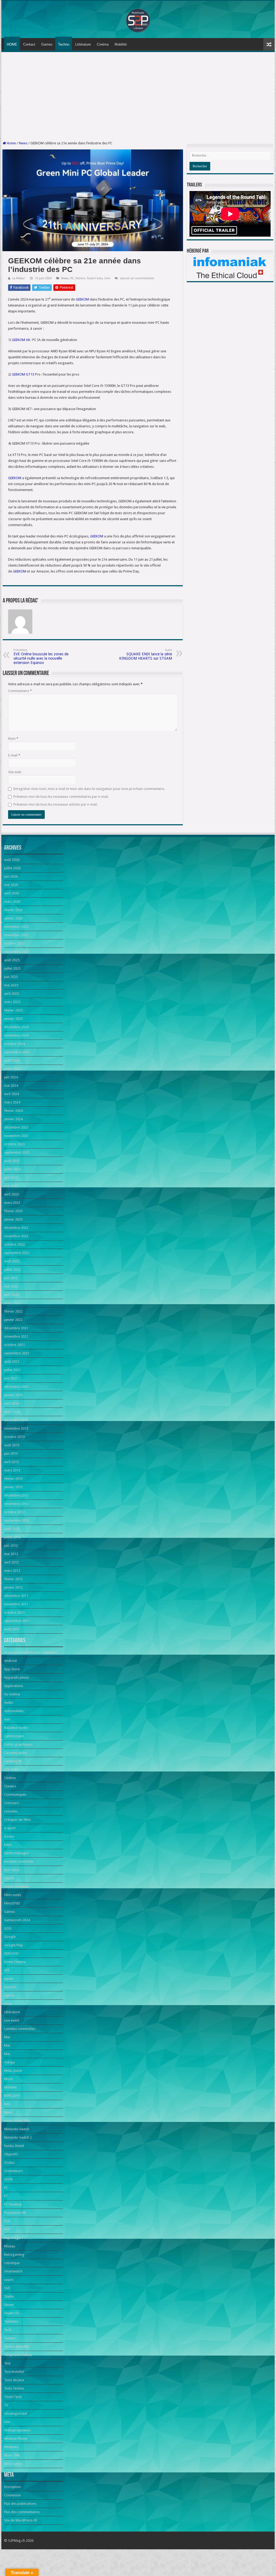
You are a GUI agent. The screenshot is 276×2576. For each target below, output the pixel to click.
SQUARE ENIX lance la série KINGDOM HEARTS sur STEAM (146, 654)
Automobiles (14, 1711)
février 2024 (13, 1111)
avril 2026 (11, 893)
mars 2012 (12, 1571)
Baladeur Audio (16, 1728)
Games (47, 44)
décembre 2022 (16, 1228)
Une (107, 278)
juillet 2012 (12, 1537)
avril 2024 (11, 1094)
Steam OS (12, 2313)
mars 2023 (12, 1203)
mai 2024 (11, 1086)
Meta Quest (13, 2071)
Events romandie (17, 1887)
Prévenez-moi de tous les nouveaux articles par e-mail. (56, 804)
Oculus (9, 2163)
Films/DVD (12, 1903)
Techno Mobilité (16, 2347)
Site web (15, 772)
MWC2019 (12, 2096)
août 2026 (12, 860)
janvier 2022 (13, 1320)
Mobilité (121, 44)
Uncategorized (15, 2413)
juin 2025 (11, 977)
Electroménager (16, 1853)
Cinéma (103, 44)
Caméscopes (14, 1736)
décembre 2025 (16, 927)
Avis (7, 1719)
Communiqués (15, 1795)
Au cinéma (12, 1694)
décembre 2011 (16, 1596)
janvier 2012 (13, 1587)
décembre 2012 (16, 1495)
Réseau (10, 2246)
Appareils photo (17, 1677)
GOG (8, 1928)
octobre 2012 (14, 1512)
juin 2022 (11, 1278)
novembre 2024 (16, 1035)
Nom (13, 739)
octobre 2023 (14, 1144)
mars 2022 (12, 1303)
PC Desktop (13, 2204)
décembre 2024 (16, 1027)
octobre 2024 (14, 1044)
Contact (29, 44)
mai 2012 (11, 1554)
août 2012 (12, 1529)
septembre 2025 (17, 952)
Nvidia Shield (14, 2146)
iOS (7, 1970)
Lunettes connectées (20, 2029)
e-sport (10, 1828)
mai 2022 (11, 1286)
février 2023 (13, 1211)
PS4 (7, 2221)
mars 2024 (12, 1102)
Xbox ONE (12, 2455)
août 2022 (12, 1261)
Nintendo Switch (17, 2129)
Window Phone (16, 2439)
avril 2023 (11, 1194)
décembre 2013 (16, 1420)
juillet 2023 (12, 1169)
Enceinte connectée (19, 1861)
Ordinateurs (13, 2171)
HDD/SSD (11, 1953)
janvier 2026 (13, 918)
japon (8, 1979)
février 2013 (13, 1479)
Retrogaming (14, 2255)
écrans (9, 1836)
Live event (12, 2020)
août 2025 (12, 960)
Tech (8, 2330)
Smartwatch (13, 2271)
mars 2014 (12, 1412)
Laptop (10, 1995)
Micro (8, 2079)
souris (9, 2280)
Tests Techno (14, 2388)
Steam (9, 2305)
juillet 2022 (12, 1270)
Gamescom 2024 (17, 1920)
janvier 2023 (13, 1219)
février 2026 (13, 910)
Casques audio (15, 1753)
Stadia (9, 2296)
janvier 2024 (13, 1119)
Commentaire (20, 691)
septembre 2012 (17, 1520)
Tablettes (11, 2321)
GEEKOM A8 (21, 340)
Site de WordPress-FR (21, 2520)
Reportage (12, 2238)
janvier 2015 (13, 1395)
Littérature (83, 44)
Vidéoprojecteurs (17, 2430)
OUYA (8, 2179)
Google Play (13, 1945)
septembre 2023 (17, 1152)
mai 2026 (11, 885)
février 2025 (13, 1010)
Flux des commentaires (22, 2512)
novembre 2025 (16, 935)
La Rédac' (19, 278)
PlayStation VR (15, 2213)
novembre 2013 (16, 1428)
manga (9, 2062)
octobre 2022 (14, 1244)
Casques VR (13, 1761)
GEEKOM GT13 (23, 374)
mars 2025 (12, 1002)
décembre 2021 (16, 1328)
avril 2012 (11, 1562)
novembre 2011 (16, 1604)
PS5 (7, 2229)
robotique (12, 2263)
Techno (64, 44)
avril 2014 (11, 1403)
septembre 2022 (17, 1253)
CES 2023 (11, 1769)
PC (72, 278)
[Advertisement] (138, 97)
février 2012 (13, 1579)
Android (10, 1661)
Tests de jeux (14, 2380)
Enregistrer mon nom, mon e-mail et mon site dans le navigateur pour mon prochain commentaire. (89, 789)
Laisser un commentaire (137, 278)
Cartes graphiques (18, 1744)
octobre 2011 (14, 1612)
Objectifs (11, 2154)
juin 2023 (11, 1178)
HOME (12, 44)
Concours (11, 1803)
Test (7, 2363)
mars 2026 (12, 902)
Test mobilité (14, 2372)
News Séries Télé (17, 2121)
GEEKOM (82, 299)
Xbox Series (13, 2464)
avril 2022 (11, 1295)
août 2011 (12, 1629)
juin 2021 (11, 1378)
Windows (11, 2447)
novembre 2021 (16, 1336)
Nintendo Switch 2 (18, 2137)
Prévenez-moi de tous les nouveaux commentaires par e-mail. (61, 797)
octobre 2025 (14, 943)
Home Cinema (15, 1962)
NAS (7, 2104)
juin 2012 (11, 1546)
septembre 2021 (17, 1353)
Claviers (10, 1786)
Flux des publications (20, 2504)
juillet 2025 (12, 968)
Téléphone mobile (18, 2355)
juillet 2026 (12, 868)
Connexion (12, 2495)
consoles (11, 1811)
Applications (14, 1686)
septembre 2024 (17, 1052)
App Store (12, 1669)
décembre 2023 (16, 1127)
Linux (8, 2004)
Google (10, 1937)
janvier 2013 (13, 1487)
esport (9, 1878)
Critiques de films (18, 1820)
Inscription (12, 2487)
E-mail (14, 755)
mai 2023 (11, 1186)
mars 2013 (12, 1470)
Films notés (13, 1895)
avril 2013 (11, 1462)
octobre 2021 (14, 1345)
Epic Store (12, 1870)
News (23, 143)
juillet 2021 (12, 1370)
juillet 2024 (12, 1069)
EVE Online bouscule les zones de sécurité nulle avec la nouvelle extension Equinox (41, 657)
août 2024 (12, 1060)
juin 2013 (11, 1454)
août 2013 (12, 1445)
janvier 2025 (13, 1019)
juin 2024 (11, 1077)
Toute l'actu (95, 278)
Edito (8, 1845)
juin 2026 (11, 876)
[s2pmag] (138, 19)
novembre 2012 (16, 1504)
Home (11, 143)
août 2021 (12, 1362)
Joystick (10, 1987)
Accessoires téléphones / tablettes (30, 1652)
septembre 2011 (17, 1621)
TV (6, 2405)
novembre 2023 (16, 1136)
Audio (9, 1703)
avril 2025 (11, 994)
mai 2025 (11, 985)
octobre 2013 (14, 1437)
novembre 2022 (16, 1236)
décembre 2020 (16, 1387)
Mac (7, 2037)
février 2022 (13, 1311)
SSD (7, 2288)
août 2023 (12, 1161)
